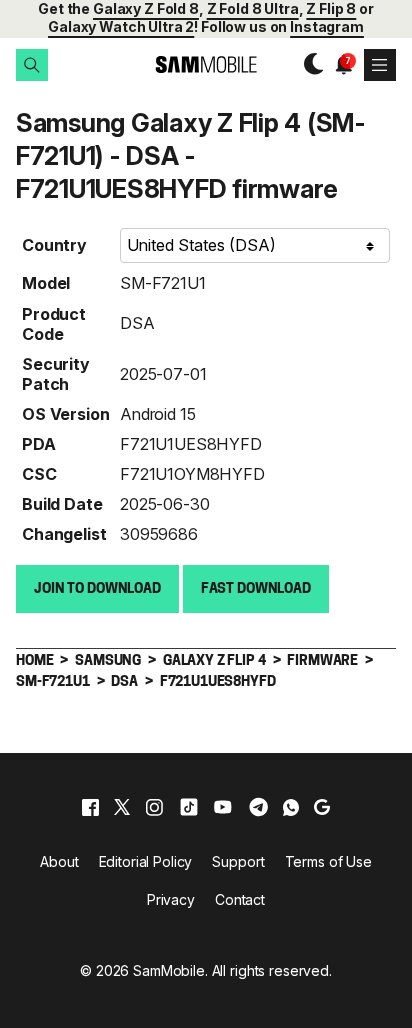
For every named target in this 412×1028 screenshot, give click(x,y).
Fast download (256, 589)
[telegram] (258, 807)
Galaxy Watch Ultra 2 (121, 26)
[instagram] (154, 807)
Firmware (322, 661)
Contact (240, 899)
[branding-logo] (206, 64)
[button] (32, 65)
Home (34, 661)
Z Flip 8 (331, 8)
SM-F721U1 (163, 283)
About (59, 861)
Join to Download (97, 589)
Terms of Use (328, 861)
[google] (322, 807)
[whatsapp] (291, 807)
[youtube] (223, 807)
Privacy (171, 899)
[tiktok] (189, 807)
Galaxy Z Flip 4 (214, 661)
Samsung (108, 661)
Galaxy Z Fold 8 (146, 8)
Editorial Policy (146, 861)
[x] (122, 807)
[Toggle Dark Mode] (308, 64)
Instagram (327, 26)
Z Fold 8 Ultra (253, 8)
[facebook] (90, 807)
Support (238, 861)
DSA (137, 323)
